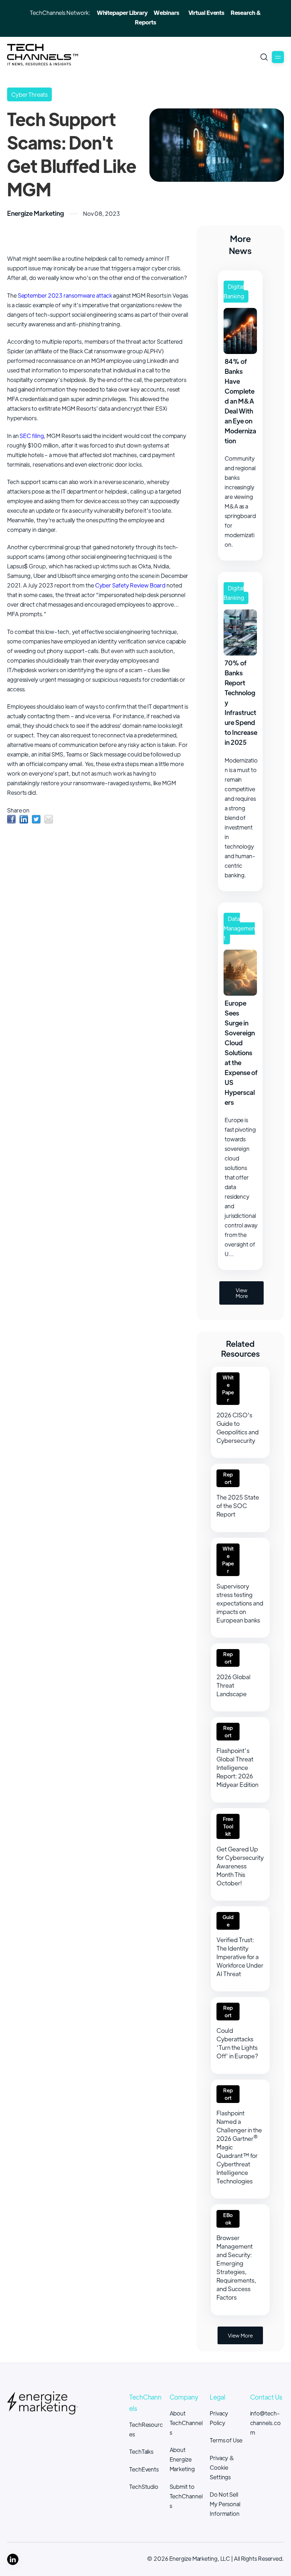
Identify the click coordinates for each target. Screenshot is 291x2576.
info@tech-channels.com (265, 2423)
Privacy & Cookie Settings (222, 2467)
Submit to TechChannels (186, 2496)
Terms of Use (226, 2440)
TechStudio (144, 2487)
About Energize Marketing (182, 2459)
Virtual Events (207, 13)
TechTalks (141, 2451)
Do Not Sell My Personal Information (225, 2504)
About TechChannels (186, 2423)
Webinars (166, 13)
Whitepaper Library (122, 13)
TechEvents (144, 2469)
